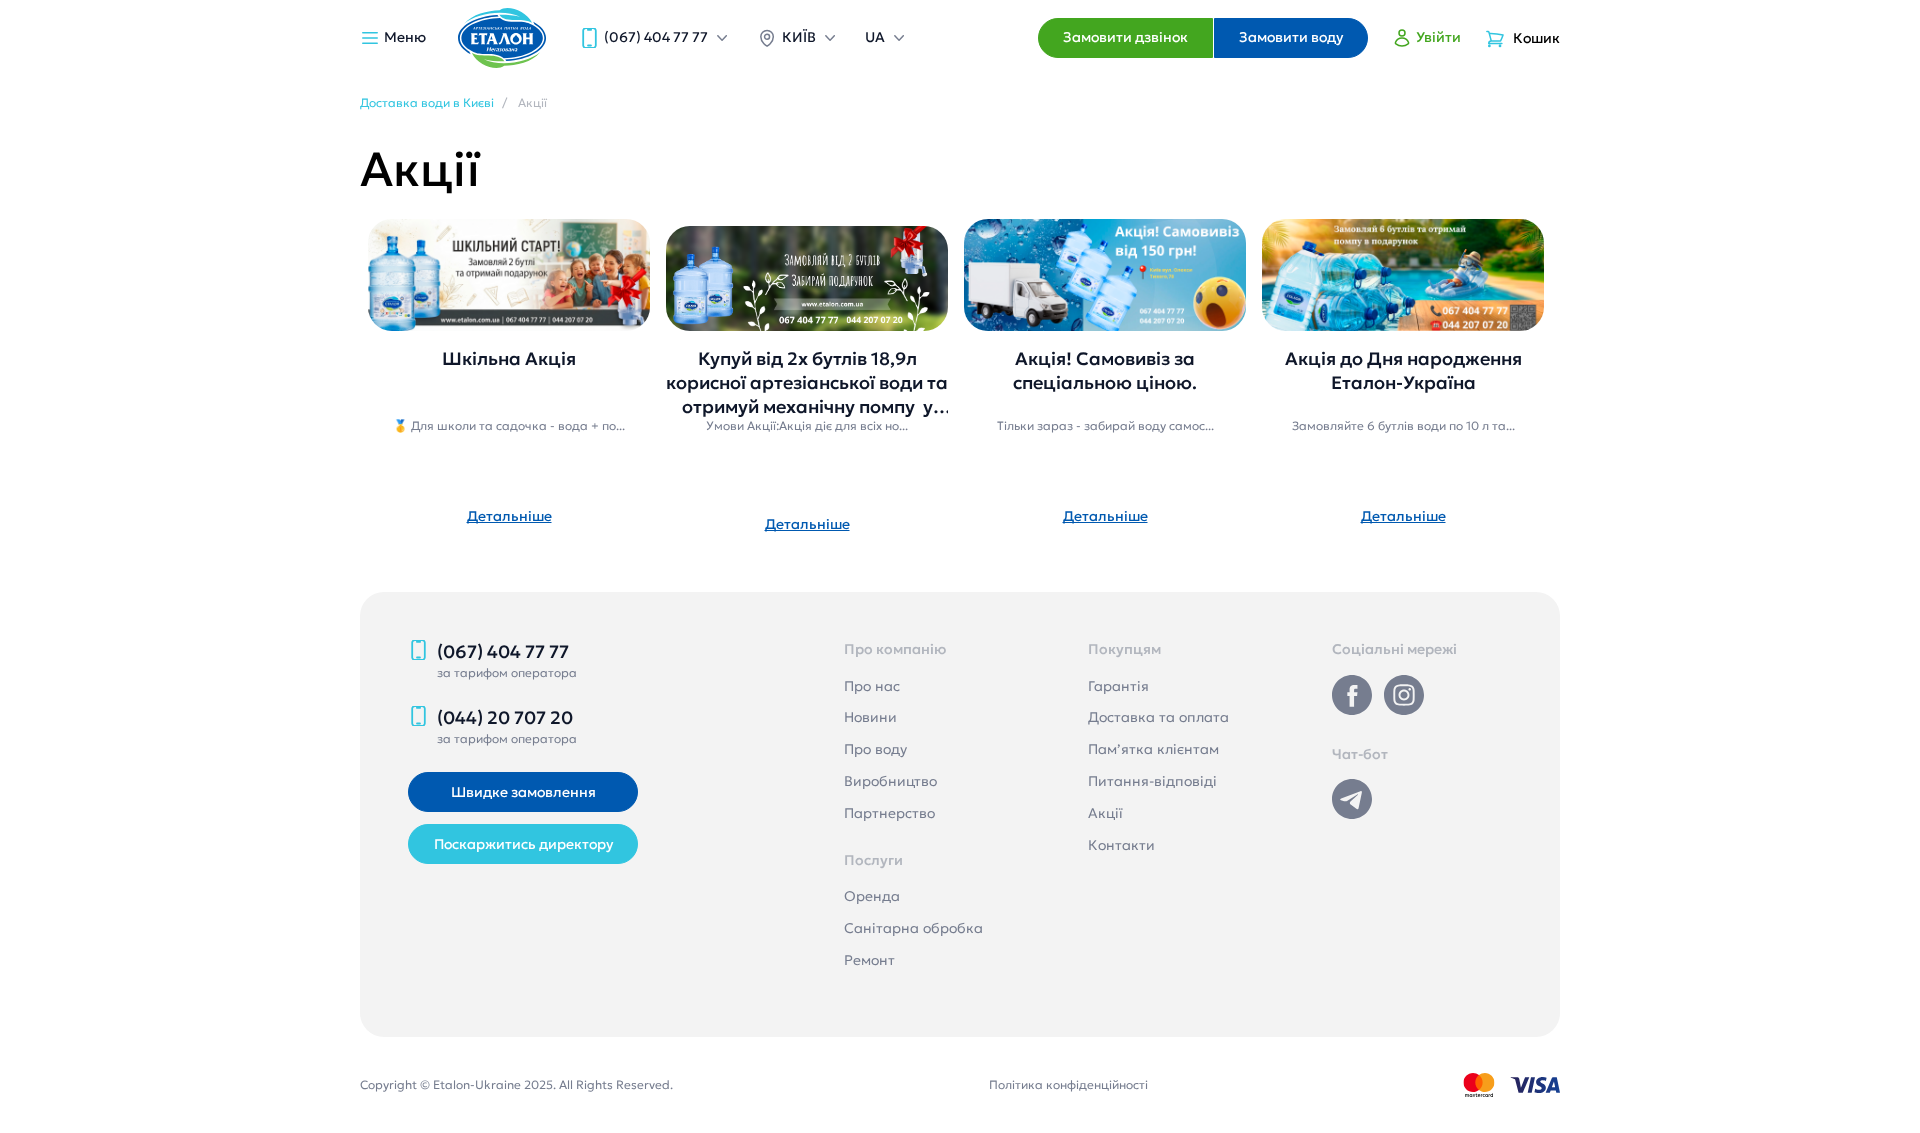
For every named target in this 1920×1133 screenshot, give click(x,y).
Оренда (872, 896)
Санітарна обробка (913, 928)
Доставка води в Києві (427, 102)
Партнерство (889, 813)
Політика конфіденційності (1068, 1084)
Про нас (872, 686)
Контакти (1121, 845)
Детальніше (509, 516)
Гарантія (1118, 686)
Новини (870, 717)
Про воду (875, 749)
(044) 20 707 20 (505, 717)
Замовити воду (1291, 37)
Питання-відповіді (1152, 781)
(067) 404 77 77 (656, 37)
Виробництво (890, 781)
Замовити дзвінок (1125, 37)
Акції (1105, 813)
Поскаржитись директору (523, 844)
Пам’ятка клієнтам (1153, 749)
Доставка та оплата (1158, 717)
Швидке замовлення (523, 792)
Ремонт (869, 960)
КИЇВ (799, 37)
